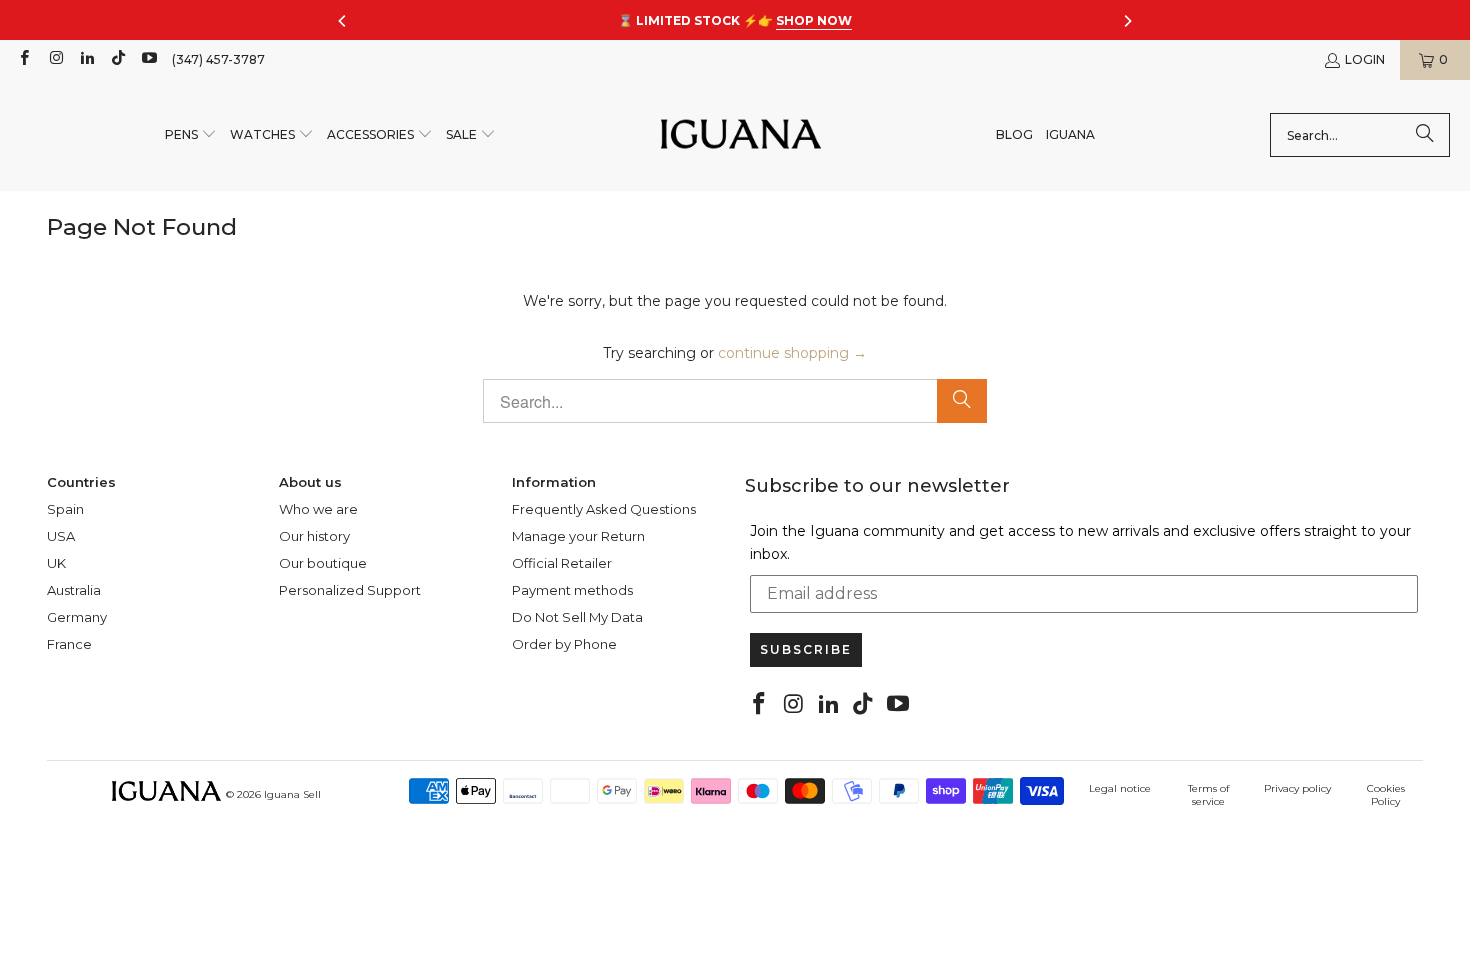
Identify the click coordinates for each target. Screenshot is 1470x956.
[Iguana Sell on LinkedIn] (86, 59)
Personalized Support (350, 590)
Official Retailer (562, 563)
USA (61, 536)
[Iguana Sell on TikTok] (117, 59)
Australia (74, 590)
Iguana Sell (292, 794)
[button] (191, 135)
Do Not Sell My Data (577, 617)
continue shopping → (792, 353)
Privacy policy (1297, 788)
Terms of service (1208, 795)
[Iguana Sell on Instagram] (54, 59)
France (69, 644)
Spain (65, 509)
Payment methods (572, 590)
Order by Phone (564, 644)
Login (1365, 59)
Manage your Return (578, 536)
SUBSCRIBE (806, 649)
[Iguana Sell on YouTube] (148, 59)
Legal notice (1120, 788)
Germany (77, 617)
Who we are (318, 509)
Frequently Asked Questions (604, 509)
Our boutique (323, 563)
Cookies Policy (1386, 795)
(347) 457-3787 (218, 59)
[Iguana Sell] (741, 135)
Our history (314, 536)
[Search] (1425, 135)
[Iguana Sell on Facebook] (23, 59)
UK (56, 563)
